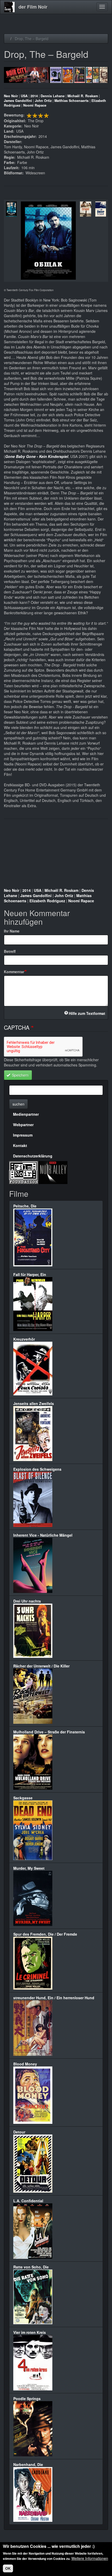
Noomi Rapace (35, 105)
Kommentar (14, 972)
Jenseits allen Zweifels (34, 1403)
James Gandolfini (18, 101)
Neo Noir (11, 96)
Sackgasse (23, 1798)
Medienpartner (26, 1114)
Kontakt (20, 1145)
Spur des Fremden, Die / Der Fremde (45, 1934)
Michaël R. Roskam (83, 96)
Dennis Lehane (53, 96)
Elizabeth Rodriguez (47, 901)
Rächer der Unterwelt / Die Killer (41, 1666)
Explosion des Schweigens (37, 1469)
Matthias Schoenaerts (71, 101)
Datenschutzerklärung (33, 1156)
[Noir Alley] (53, 1172)
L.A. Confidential (28, 2201)
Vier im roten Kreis (30, 2332)
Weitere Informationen (90, 2558)
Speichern (20, 1075)
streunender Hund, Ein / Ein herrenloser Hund (54, 1998)
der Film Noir (33, 7)
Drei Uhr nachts (27, 1601)
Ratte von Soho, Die (31, 2267)
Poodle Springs (27, 2399)
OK (8, 2568)
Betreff (10, 951)
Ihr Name (12, 931)
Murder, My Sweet (29, 1868)
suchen (18, 1104)
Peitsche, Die (25, 1206)
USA (24, 96)
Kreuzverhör (24, 1339)
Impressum (23, 1135)
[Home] (9, 7)
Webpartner (23, 1125)
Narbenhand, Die (28, 2464)
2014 (34, 96)
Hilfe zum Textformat (87, 1013)
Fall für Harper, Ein (30, 1274)
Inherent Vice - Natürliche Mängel (43, 1535)
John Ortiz (43, 101)
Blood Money (25, 2064)
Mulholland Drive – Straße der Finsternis (49, 1732)
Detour (19, 2132)
